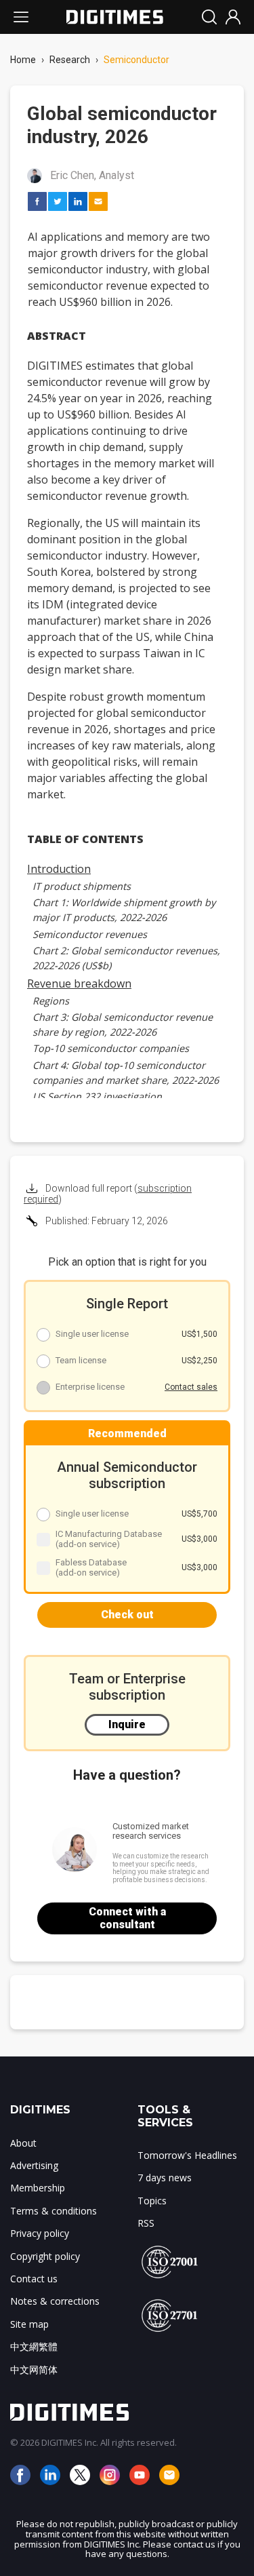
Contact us (34, 2279)
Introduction (59, 869)
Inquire (127, 1724)
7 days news (165, 2178)
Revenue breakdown (79, 983)
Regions (51, 1001)
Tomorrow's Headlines (187, 2155)
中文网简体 (34, 2369)
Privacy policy (40, 2233)
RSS (146, 2223)
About (23, 2143)
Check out (127, 1615)
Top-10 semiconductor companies (111, 1048)
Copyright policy (45, 2256)
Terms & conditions (54, 2211)
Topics (152, 2201)
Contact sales (191, 1387)
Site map (29, 2324)
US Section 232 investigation (97, 1096)
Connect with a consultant (127, 1918)
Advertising (34, 2165)
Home (23, 60)
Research (70, 60)
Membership (38, 2188)
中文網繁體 (34, 2346)
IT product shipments (82, 886)
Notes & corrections (55, 2301)
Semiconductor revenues (90, 934)
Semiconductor (136, 60)
